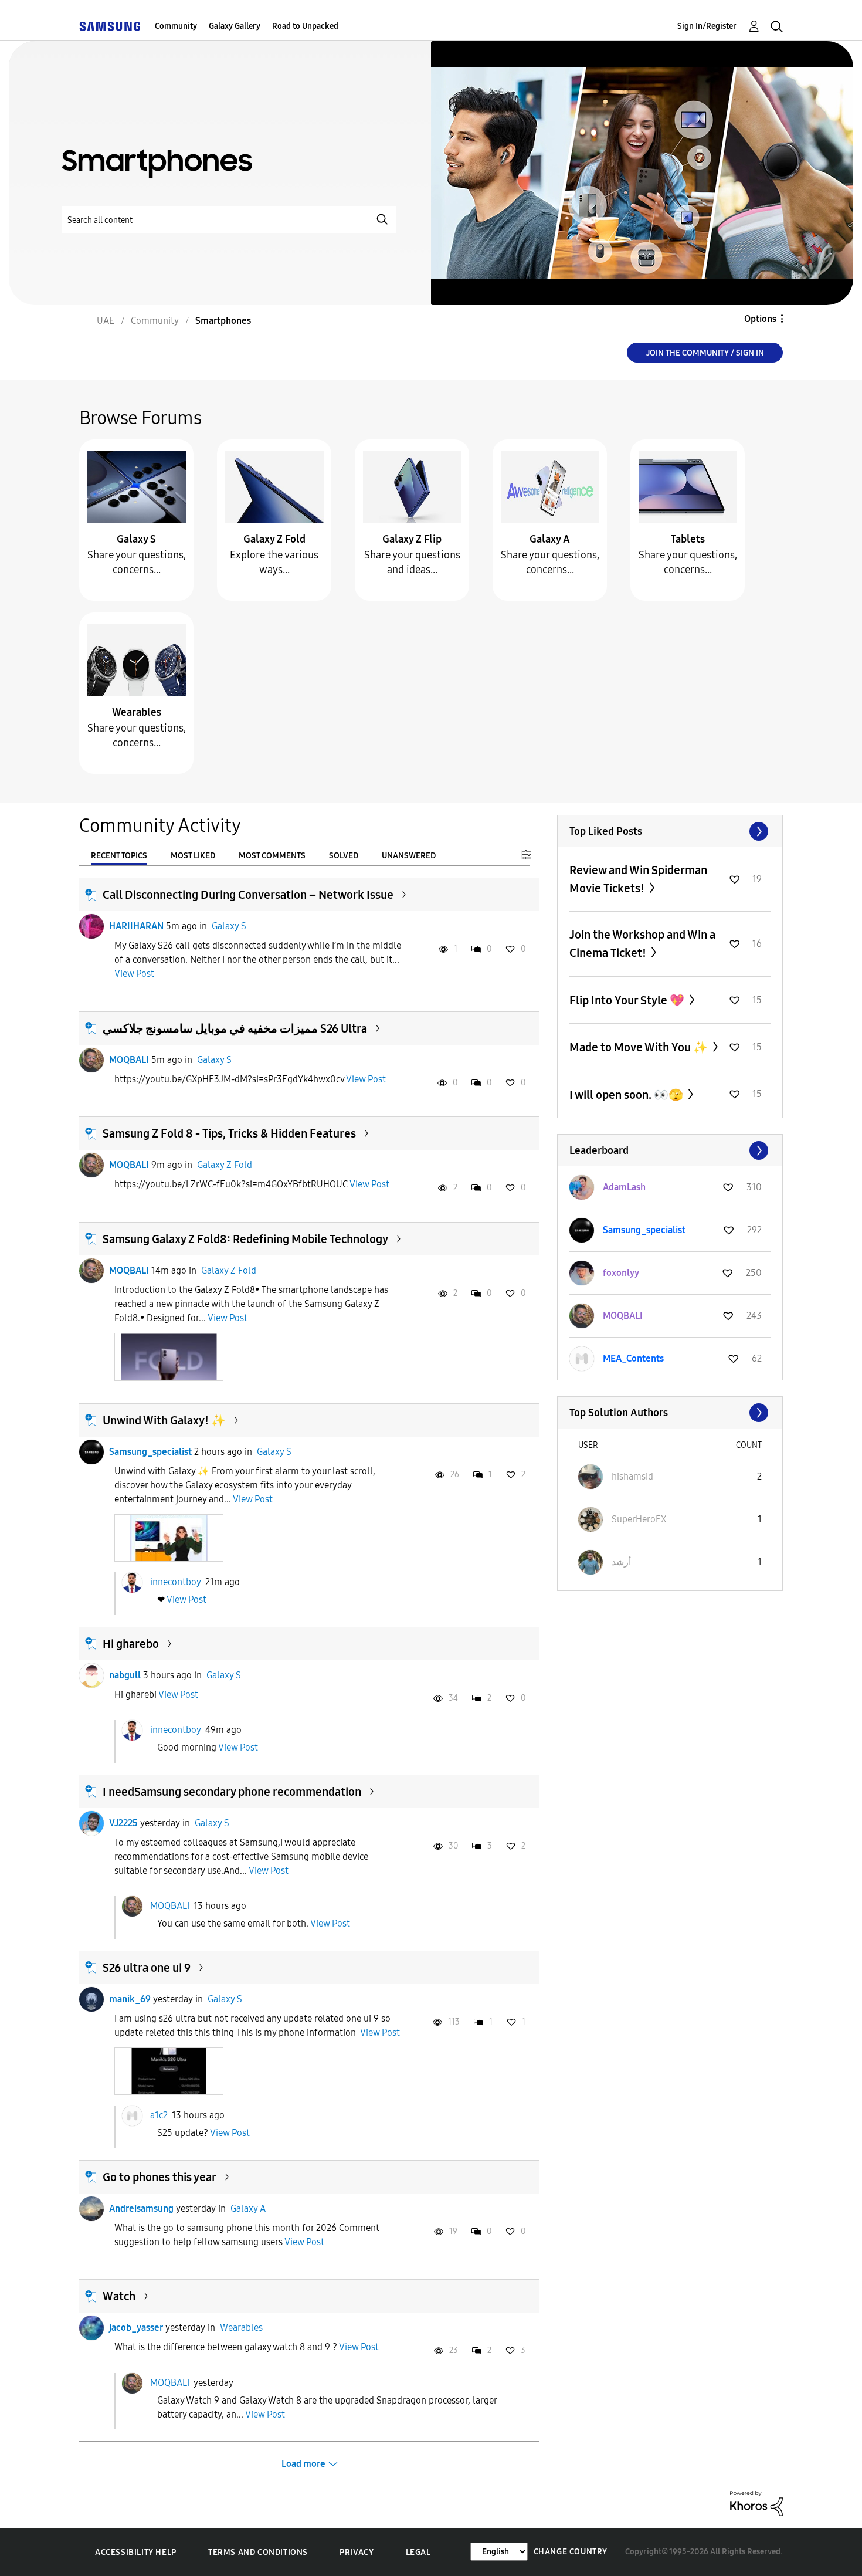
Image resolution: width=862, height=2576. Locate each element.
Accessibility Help (136, 2552)
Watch (119, 2296)
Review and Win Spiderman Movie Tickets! (638, 879)
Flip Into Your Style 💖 (628, 1000)
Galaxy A (550, 539)
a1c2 (159, 2115)
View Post (134, 974)
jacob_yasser (136, 2328)
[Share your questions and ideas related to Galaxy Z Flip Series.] (412, 486)
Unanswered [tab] (409, 856)
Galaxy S (136, 539)
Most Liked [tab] (193, 856)
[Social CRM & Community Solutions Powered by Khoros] (756, 2503)
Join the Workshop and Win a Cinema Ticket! (642, 944)
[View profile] (91, 926)
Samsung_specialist (150, 1452)
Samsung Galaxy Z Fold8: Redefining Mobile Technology (245, 1239)
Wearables (137, 712)
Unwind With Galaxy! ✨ (164, 1420)
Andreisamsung (141, 2208)
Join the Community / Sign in (705, 353)
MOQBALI (129, 1060)
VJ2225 (123, 1823)
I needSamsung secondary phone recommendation (232, 1792)
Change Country (571, 2552)
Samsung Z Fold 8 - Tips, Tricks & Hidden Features (229, 1133)
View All (670, 831)
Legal (418, 2552)
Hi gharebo (131, 1644)
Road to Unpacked (305, 26)
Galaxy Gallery (235, 26)
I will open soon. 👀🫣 (627, 1095)
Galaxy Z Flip (412, 539)
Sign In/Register (707, 26)
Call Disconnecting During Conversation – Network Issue (248, 895)
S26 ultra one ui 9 (147, 1968)
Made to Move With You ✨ (640, 1047)
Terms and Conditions (258, 2552)
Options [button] (760, 319)
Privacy (357, 2552)
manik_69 (130, 1999)
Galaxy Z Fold (274, 539)
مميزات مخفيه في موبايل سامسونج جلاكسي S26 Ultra (235, 1028)
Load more (303, 2464)
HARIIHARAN (136, 926)
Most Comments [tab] (272, 856)
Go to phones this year (159, 2177)
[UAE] (110, 26)
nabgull (125, 1675)
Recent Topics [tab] (119, 856)
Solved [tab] (344, 856)
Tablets (688, 539)
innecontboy (175, 1582)
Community (176, 26)
